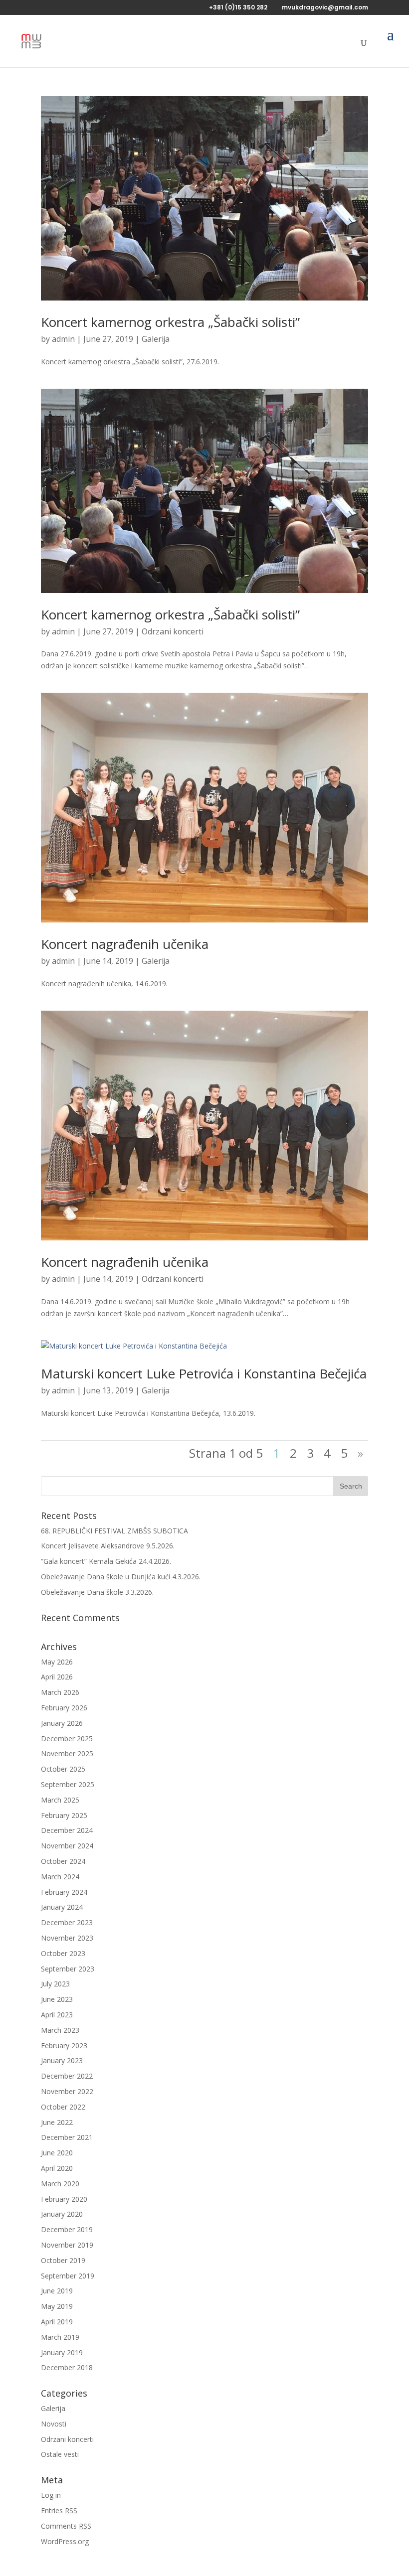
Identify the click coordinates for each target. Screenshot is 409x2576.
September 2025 (68, 1784)
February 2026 (64, 1708)
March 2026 (60, 1692)
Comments (66, 2526)
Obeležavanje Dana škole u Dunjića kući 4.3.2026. (121, 1577)
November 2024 (67, 1846)
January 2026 (62, 1723)
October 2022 (63, 2107)
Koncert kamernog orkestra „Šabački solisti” (170, 322)
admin (63, 339)
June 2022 (57, 2122)
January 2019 (62, 2352)
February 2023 (64, 2046)
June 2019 (57, 2291)
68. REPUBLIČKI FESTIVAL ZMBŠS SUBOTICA (114, 1531)
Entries (59, 2510)
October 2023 (63, 1953)
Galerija (156, 339)
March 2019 (60, 2337)
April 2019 (57, 2322)
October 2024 (63, 1861)
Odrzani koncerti (173, 631)
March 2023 (60, 2030)
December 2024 (67, 1830)
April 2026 (57, 1677)
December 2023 (67, 1922)
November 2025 (67, 1753)
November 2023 (67, 1938)
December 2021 (67, 2137)
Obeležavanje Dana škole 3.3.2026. (97, 1592)
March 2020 (60, 2184)
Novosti (54, 2424)
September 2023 (68, 1969)
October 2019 (63, 2260)
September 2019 (68, 2276)
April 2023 (57, 2015)
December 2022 (67, 2076)
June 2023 (57, 1999)
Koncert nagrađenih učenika (125, 944)
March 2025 (60, 1800)
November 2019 (67, 2245)
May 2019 (57, 2306)
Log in (51, 2495)
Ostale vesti (60, 2454)
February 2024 (64, 1892)
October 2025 (63, 1769)
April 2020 (57, 2168)
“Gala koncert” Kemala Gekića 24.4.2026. (106, 1561)
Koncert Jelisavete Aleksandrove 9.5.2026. (108, 1546)
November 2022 (67, 2091)
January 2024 (62, 1907)
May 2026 (57, 1662)
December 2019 (67, 2229)
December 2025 (67, 1739)
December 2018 (67, 2367)
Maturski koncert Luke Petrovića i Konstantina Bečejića (204, 1373)
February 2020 (64, 2199)
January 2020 (62, 2214)
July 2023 (55, 1984)
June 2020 (57, 2153)
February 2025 (64, 1815)
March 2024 (60, 1877)
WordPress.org (65, 2541)
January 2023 (62, 2060)
